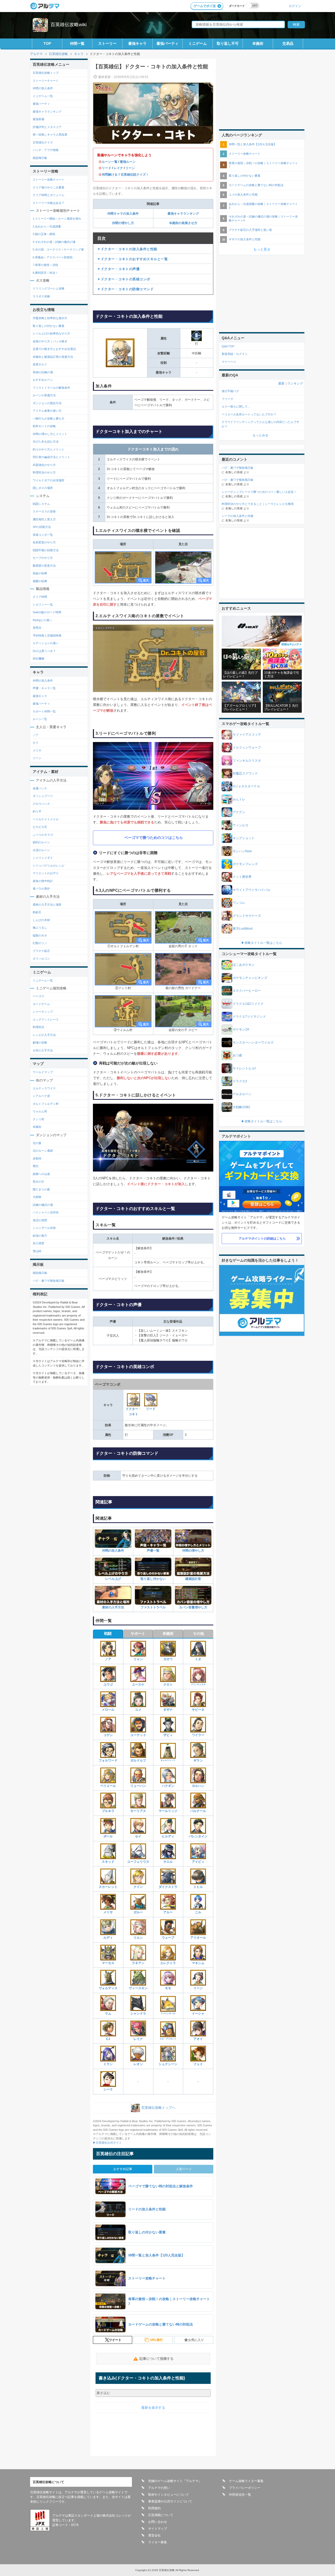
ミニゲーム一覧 (43, 96)
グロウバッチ (41, 804)
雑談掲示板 (40, 158)
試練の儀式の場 (43, 1205)
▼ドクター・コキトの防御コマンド (125, 289)
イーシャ (198, 2014)
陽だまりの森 (41, 1189)
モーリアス (138, 1811)
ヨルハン (198, 1786)
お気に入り (196, 2340)
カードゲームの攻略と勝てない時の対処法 (256, 185)
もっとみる (260, 435)
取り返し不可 (228, 43)
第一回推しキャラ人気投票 (50, 135)
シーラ (108, 2089)
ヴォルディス (108, 1988)
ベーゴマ (38, 996)
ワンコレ (239, 903)
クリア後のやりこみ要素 (49, 187)
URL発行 (156, 2340)
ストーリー (107, 43)
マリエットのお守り (46, 873)
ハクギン (168, 1786)
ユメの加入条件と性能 (243, 194)
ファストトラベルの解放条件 (51, 388)
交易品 (288, 43)
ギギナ (168, 1710)
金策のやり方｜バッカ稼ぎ (50, 341)
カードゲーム (41, 1004)
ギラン (198, 1760)
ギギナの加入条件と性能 (245, 239)
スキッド (108, 1862)
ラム (108, 2014)
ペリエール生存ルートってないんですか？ (249, 414)
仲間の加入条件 (113, 1551)
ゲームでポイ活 (205, 6)
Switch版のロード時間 (47, 612)
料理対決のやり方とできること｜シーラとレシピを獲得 (258, 504)
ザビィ (168, 1735)
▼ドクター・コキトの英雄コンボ (124, 279)
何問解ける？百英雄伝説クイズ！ (125, 175)
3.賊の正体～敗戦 (44, 234)
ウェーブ (168, 1938)
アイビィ (198, 1862)
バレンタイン (198, 1836)
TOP (47, 43)
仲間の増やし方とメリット (50, 434)
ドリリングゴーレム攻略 (49, 288)
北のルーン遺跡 (43, 1151)
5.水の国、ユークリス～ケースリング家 (58, 249)
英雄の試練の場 (43, 372)
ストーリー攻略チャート (49, 180)
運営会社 (154, 2535)
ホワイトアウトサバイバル (252, 890)
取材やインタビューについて (169, 2495)
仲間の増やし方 (123, 223)
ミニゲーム (198, 43)
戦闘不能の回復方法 (46, 550)
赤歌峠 (37, 1158)
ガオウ (168, 1659)
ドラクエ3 (240, 1081)
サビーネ (198, 1710)
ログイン (295, 6)
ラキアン (138, 1963)
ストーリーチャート (46, 81)
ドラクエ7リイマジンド (249, 1017)
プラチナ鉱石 (41, 951)
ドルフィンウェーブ (247, 748)
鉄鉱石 (37, 912)
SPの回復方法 (42, 527)
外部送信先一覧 (240, 2495)
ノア (108, 1659)
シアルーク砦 (41, 1096)
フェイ (198, 2064)
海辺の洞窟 (40, 1220)
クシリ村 (38, 1119)
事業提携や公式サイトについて (170, 2501)
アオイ (198, 2039)
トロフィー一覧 (43, 605)
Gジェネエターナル (246, 786)
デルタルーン (242, 1094)
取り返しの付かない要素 (49, 326)
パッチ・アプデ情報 (46, 150)
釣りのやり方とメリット (49, 449)
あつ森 (237, 1055)
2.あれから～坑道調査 (47, 226)
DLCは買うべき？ (44, 651)
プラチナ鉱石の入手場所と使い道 (250, 230)
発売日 (37, 628)
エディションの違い (46, 643)
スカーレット (108, 1887)
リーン (130, 168)
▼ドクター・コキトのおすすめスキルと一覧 (132, 259)
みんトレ (239, 799)
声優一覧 (153, 1551)
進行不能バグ (230, 391)
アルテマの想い (159, 2488)
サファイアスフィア (247, 735)
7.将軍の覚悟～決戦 (45, 265)
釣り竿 (37, 811)
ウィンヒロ (241, 825)
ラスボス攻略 (41, 296)
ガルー (138, 1912)
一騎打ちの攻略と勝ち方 (49, 419)
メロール (108, 1710)
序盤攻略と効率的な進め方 (50, 318)
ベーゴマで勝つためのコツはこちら (154, 838)
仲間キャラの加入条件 (123, 214)
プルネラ (108, 1811)
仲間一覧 (77, 43)
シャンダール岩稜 (44, 1228)
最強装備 (38, 119)
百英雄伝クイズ (43, 142)
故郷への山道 (41, 1174)
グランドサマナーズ (247, 916)
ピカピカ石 (40, 827)
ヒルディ (168, 1836)
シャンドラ (138, 2014)
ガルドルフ (138, 1760)
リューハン (138, 1786)
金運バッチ (40, 788)
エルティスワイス (44, 1088)
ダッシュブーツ (43, 796)
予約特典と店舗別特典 (47, 635)
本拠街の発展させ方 (183, 223)
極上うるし (40, 928)
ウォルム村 (40, 1111)
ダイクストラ (168, 1887)
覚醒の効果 (40, 581)
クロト (168, 1685)
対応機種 (38, 659)
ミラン (108, 2064)
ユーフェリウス (138, 1862)
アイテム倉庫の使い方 (47, 411)
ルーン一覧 (110, 162)
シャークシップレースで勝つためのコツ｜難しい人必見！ (259, 492)
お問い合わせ (158, 2522)
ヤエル (168, 1862)
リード (107, 168)
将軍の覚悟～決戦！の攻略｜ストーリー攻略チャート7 (263, 165)
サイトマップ (158, 2529)
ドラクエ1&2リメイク (248, 1004)
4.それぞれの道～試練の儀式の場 (54, 242)
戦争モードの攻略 (44, 426)
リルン (138, 1938)
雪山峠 (37, 1251)
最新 (281, 383)
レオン (138, 2064)
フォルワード (108, 1760)
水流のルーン (41, 850)
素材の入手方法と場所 (47, 905)
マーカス (108, 1963)
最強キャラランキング (183, 214)
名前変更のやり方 (44, 542)
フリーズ (227, 399)
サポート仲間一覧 (44, 711)
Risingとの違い (42, 620)
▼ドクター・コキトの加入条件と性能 (127, 249)
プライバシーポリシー (245, 2488)
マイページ (229, 362)
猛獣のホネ (40, 935)
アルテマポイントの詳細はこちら (262, 1239)
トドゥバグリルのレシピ (49, 866)
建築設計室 (193, 1579)
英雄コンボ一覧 (43, 535)
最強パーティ (167, 43)
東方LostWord (243, 929)
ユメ (138, 1710)
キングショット (244, 838)
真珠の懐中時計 (43, 881)
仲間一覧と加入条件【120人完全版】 (253, 144)
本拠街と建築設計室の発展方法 (53, 357)
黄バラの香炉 (41, 889)
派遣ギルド (40, 364)
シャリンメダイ (43, 858)
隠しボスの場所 (43, 488)
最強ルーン (128, 162)
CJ (108, 2039)
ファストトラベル (153, 1607)
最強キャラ (137, 43)
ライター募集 (158, 2542)
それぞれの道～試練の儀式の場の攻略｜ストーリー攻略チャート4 (263, 218)
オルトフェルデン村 (46, 1104)
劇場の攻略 (40, 1042)
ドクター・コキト (133, 1412)
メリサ (108, 1912)
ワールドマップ (43, 1072)
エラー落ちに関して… (236, 406)
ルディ (108, 1938)
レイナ (118, 168)
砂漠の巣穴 (40, 1236)
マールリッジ (168, 1811)
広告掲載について (161, 2515)
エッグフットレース (46, 1019)
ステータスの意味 (44, 511)
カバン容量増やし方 (193, 1607)
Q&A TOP (228, 346)
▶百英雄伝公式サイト (107, 2143)
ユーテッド (138, 1735)
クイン (138, 1887)
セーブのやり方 (43, 558)
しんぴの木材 (41, 920)
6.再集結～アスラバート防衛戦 (53, 257)
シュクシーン (168, 2064)
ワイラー (198, 1735)
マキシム (198, 1963)
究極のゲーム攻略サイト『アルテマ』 (175, 2481)
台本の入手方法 (43, 1050)
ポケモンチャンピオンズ (250, 978)
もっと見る (262, 249)
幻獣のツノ (40, 943)
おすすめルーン (43, 380)
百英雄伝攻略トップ (46, 73)
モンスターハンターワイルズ (253, 1042)
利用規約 (154, 2508)
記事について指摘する (157, 2359)
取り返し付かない (153, 1579)
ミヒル (198, 1887)
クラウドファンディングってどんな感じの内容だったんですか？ (261, 424)
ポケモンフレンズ (245, 864)
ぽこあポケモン (244, 965)
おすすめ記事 (123, 2169)
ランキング (295, 383)
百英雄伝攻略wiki (69, 25)
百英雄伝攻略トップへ (158, 2108)
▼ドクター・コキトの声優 (118, 269)
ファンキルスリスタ (247, 761)
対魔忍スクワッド (245, 773)
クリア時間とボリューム (49, 195)
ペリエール (108, 1786)
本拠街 (258, 43)
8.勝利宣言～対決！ (45, 273)
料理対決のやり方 (44, 472)
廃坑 (36, 1166)
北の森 (37, 1143)
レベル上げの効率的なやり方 (51, 333)
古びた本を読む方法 (46, 442)
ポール (108, 1836)
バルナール (198, 1811)
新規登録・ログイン (235, 354)
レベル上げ (113, 1579)
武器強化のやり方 (44, 465)
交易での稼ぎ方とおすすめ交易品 (54, 349)
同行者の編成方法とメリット (51, 457)
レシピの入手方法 (44, 1035)
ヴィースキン (138, 1988)
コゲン (108, 1735)
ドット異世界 (242, 877)
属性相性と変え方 (44, 519)
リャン (138, 1659)
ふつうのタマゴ (43, 835)
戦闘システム (41, 504)
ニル (198, 1912)
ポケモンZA (241, 1029)
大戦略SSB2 (241, 1107)
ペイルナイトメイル (46, 819)
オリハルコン (41, 958)
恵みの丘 (38, 1181)
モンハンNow (242, 851)
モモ (168, 1988)
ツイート (115, 2340)
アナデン (239, 812)
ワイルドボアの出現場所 (49, 480)
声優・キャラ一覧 (44, 688)
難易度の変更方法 (44, 566)
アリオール (198, 1938)
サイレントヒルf (244, 1068)
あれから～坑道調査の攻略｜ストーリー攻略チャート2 (263, 206)
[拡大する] (123, 567)
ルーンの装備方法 (44, 395)
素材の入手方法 (113, 1607)
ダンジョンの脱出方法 (47, 403)
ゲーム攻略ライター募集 (246, 2481)
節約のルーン (41, 842)
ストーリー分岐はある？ (49, 203)
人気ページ (184, 2169)
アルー (168, 1912)
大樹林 (37, 1197)
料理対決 (38, 1027)
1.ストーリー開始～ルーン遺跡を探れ (57, 219)
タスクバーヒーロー (247, 991)
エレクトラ (168, 1963)
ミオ (198, 1659)
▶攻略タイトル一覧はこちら (262, 943)
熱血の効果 (40, 573)
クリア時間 (40, 597)
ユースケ (138, 1685)
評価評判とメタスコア (47, 127)
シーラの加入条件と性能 (238, 516)
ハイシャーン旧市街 (46, 1212)
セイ (138, 1836)
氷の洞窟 (38, 1243)
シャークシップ (43, 1012)
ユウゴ (108, 1685)
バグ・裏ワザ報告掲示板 (49, 1281)
